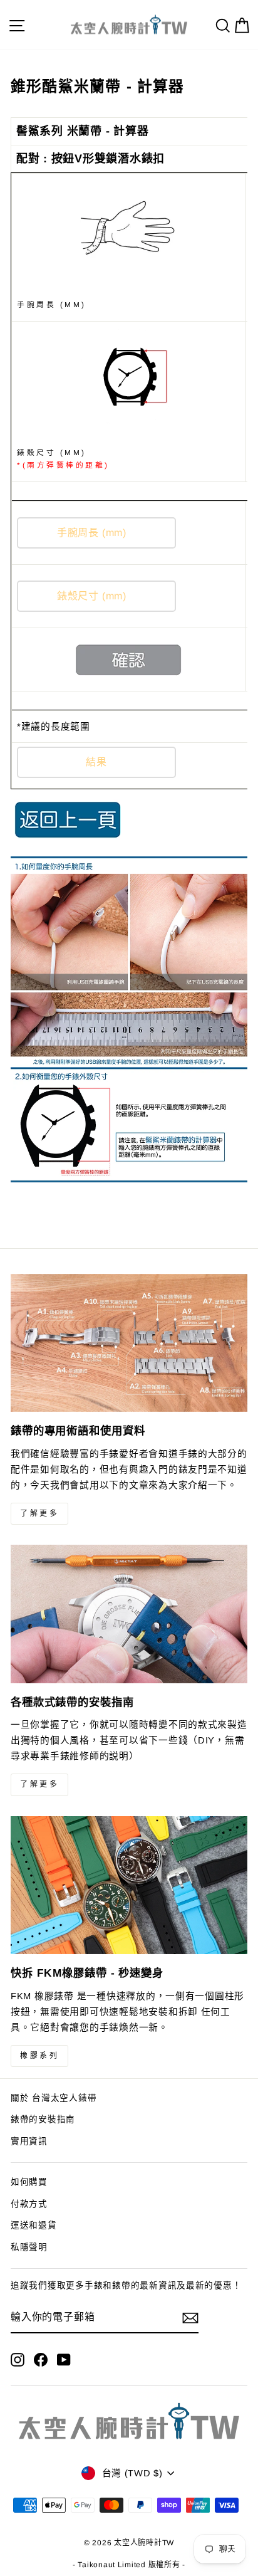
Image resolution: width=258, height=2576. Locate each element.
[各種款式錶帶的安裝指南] (129, 1614)
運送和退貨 (34, 2225)
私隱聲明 (29, 2247)
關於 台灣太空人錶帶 (54, 2098)
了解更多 (39, 1513)
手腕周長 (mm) (52, 304)
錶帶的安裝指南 (43, 2119)
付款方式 (29, 2204)
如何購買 (29, 2182)
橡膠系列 (39, 2056)
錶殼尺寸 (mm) (63, 459)
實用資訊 (29, 2141)
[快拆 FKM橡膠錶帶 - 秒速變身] (129, 1885)
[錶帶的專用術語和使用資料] (129, 1343)
